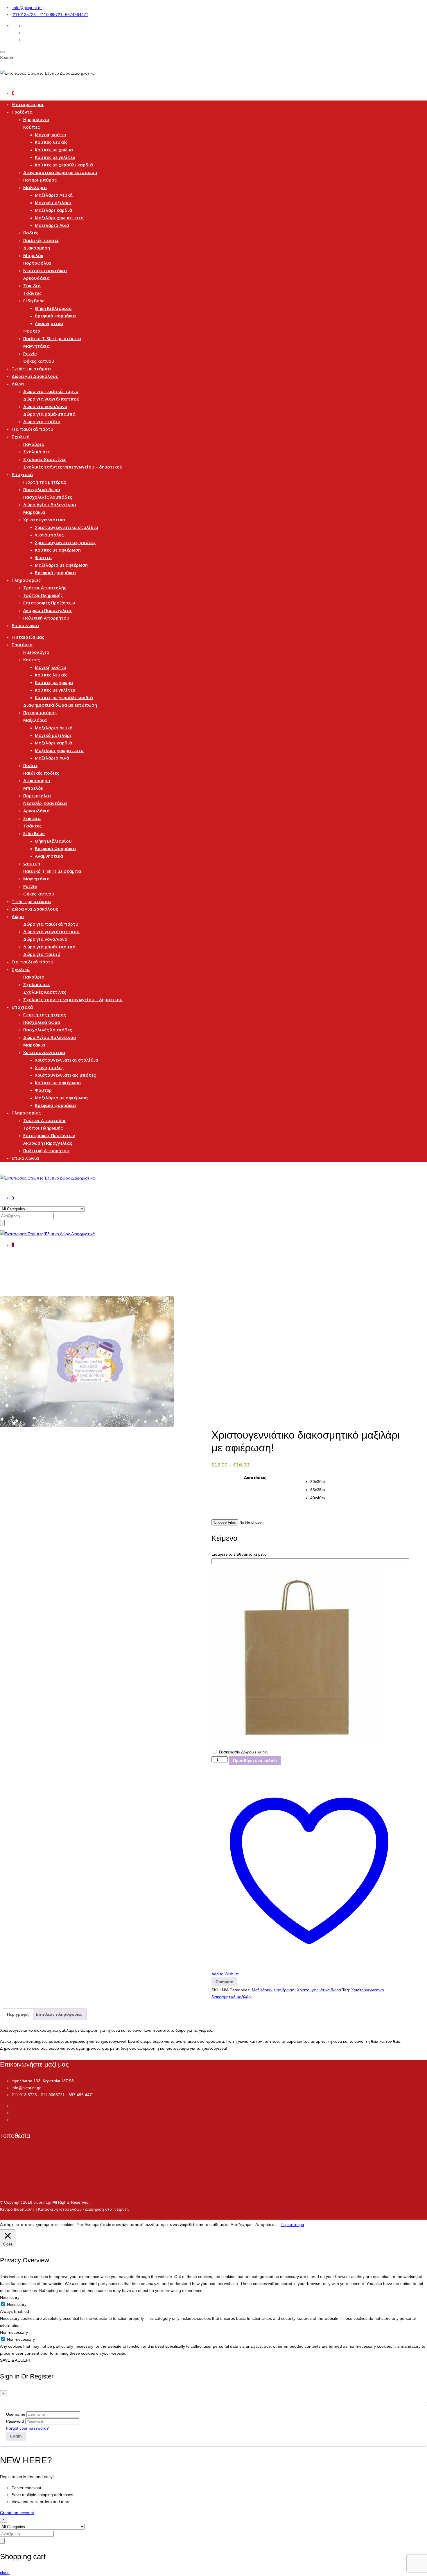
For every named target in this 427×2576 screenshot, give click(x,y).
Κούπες (32, 127)
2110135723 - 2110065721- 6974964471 (51, 15)
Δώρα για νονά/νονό (45, 406)
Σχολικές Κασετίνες (45, 459)
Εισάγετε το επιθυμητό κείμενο (239, 1554)
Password (15, 2421)
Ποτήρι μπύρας (40, 180)
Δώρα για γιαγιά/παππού (51, 399)
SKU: (216, 1990)
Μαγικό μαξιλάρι (53, 202)
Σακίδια (32, 286)
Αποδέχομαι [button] (242, 2225)
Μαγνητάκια (36, 346)
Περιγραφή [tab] (18, 2014)
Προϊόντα (22, 112)
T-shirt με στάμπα (31, 369)
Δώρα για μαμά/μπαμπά (49, 414)
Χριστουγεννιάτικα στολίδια (67, 527)
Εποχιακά (22, 474)
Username (16, 2414)
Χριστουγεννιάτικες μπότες (65, 542)
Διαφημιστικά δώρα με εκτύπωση (60, 172)
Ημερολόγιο (36, 119)
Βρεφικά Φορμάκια (55, 316)
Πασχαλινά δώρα (42, 489)
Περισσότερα (292, 2225)
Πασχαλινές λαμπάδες (48, 497)
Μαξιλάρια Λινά (52, 225)
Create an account (17, 2513)
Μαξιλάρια (35, 187)
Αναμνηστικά (49, 323)
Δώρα (18, 384)
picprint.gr (43, 2202)
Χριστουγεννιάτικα (44, 520)
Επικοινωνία (25, 625)
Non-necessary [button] (14, 2332)
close (5, 2573)
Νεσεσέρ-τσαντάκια (45, 270)
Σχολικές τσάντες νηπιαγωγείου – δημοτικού (73, 467)
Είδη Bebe (34, 301)
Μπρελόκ (33, 255)
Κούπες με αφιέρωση (58, 550)
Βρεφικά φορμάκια (55, 572)
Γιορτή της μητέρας (45, 482)
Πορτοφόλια (37, 263)
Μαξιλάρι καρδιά (53, 210)
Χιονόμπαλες (49, 535)
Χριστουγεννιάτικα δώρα (319, 1990)
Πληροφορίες (26, 580)
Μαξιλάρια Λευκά (54, 195)
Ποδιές (31, 233)
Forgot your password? (27, 2428)
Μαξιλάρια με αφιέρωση (61, 565)
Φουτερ (32, 331)
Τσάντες (32, 293)
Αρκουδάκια (36, 278)
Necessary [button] (10, 2297)
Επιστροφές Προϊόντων (49, 603)
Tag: (346, 1990)
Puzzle (30, 353)
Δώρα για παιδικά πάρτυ (51, 391)
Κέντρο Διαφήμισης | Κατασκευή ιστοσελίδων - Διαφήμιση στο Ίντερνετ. (64, 2209)
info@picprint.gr (27, 8)
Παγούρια (34, 444)
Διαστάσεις (255, 1478)
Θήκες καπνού (39, 361)
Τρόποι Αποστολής (45, 588)
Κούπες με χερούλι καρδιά (64, 165)
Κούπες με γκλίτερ (55, 157)
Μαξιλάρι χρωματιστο (59, 218)
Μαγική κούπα (51, 134)
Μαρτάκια (34, 512)
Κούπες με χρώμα (54, 150)
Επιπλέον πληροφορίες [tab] (59, 2014)
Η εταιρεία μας (28, 104)
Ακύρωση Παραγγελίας (48, 610)
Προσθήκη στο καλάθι (255, 1760)
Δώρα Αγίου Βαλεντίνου (50, 505)
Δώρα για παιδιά (42, 421)
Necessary (17, 2304)
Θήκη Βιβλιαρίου (53, 308)
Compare (224, 1982)
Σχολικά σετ (37, 452)
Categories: (240, 1990)
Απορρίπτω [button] (266, 2225)
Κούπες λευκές (51, 142)
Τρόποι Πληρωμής (43, 595)
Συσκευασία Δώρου (243, 1752)
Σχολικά (21, 437)
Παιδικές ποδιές (41, 240)
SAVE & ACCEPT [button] (16, 2360)
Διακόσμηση (37, 248)
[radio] (358, 1482)
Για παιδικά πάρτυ (33, 429)
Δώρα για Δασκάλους (35, 376)
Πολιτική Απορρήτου (46, 618)
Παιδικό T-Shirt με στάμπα (52, 338)
